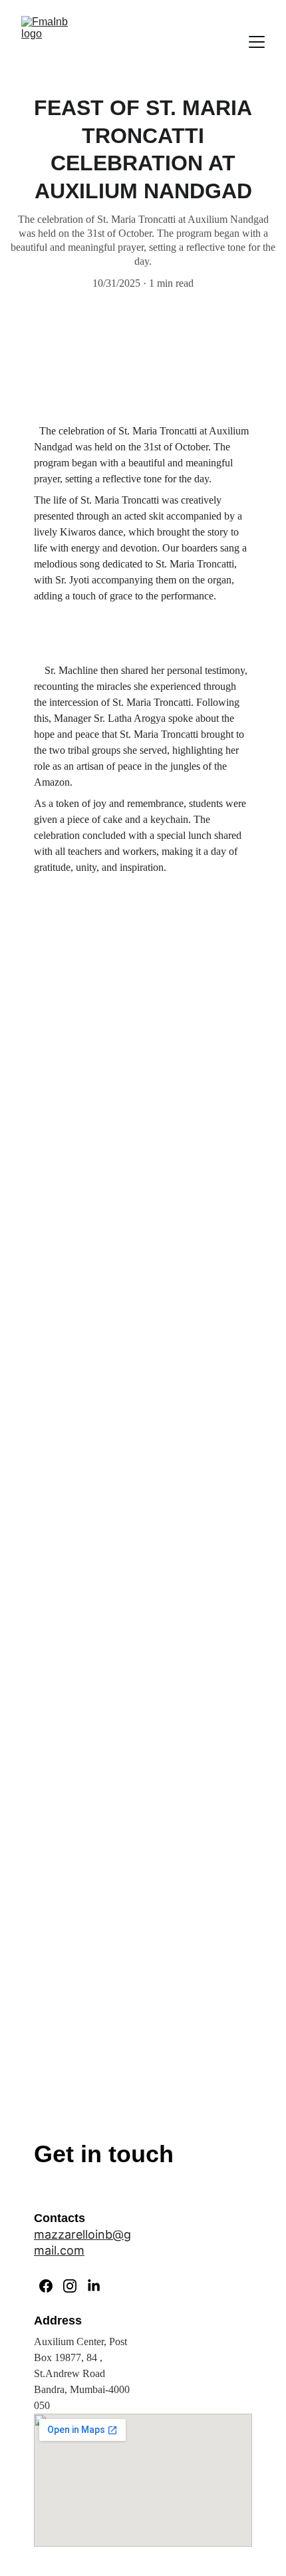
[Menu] (257, 42)
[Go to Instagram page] (70, 2286)
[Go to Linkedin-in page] (94, 2286)
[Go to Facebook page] (46, 2286)
